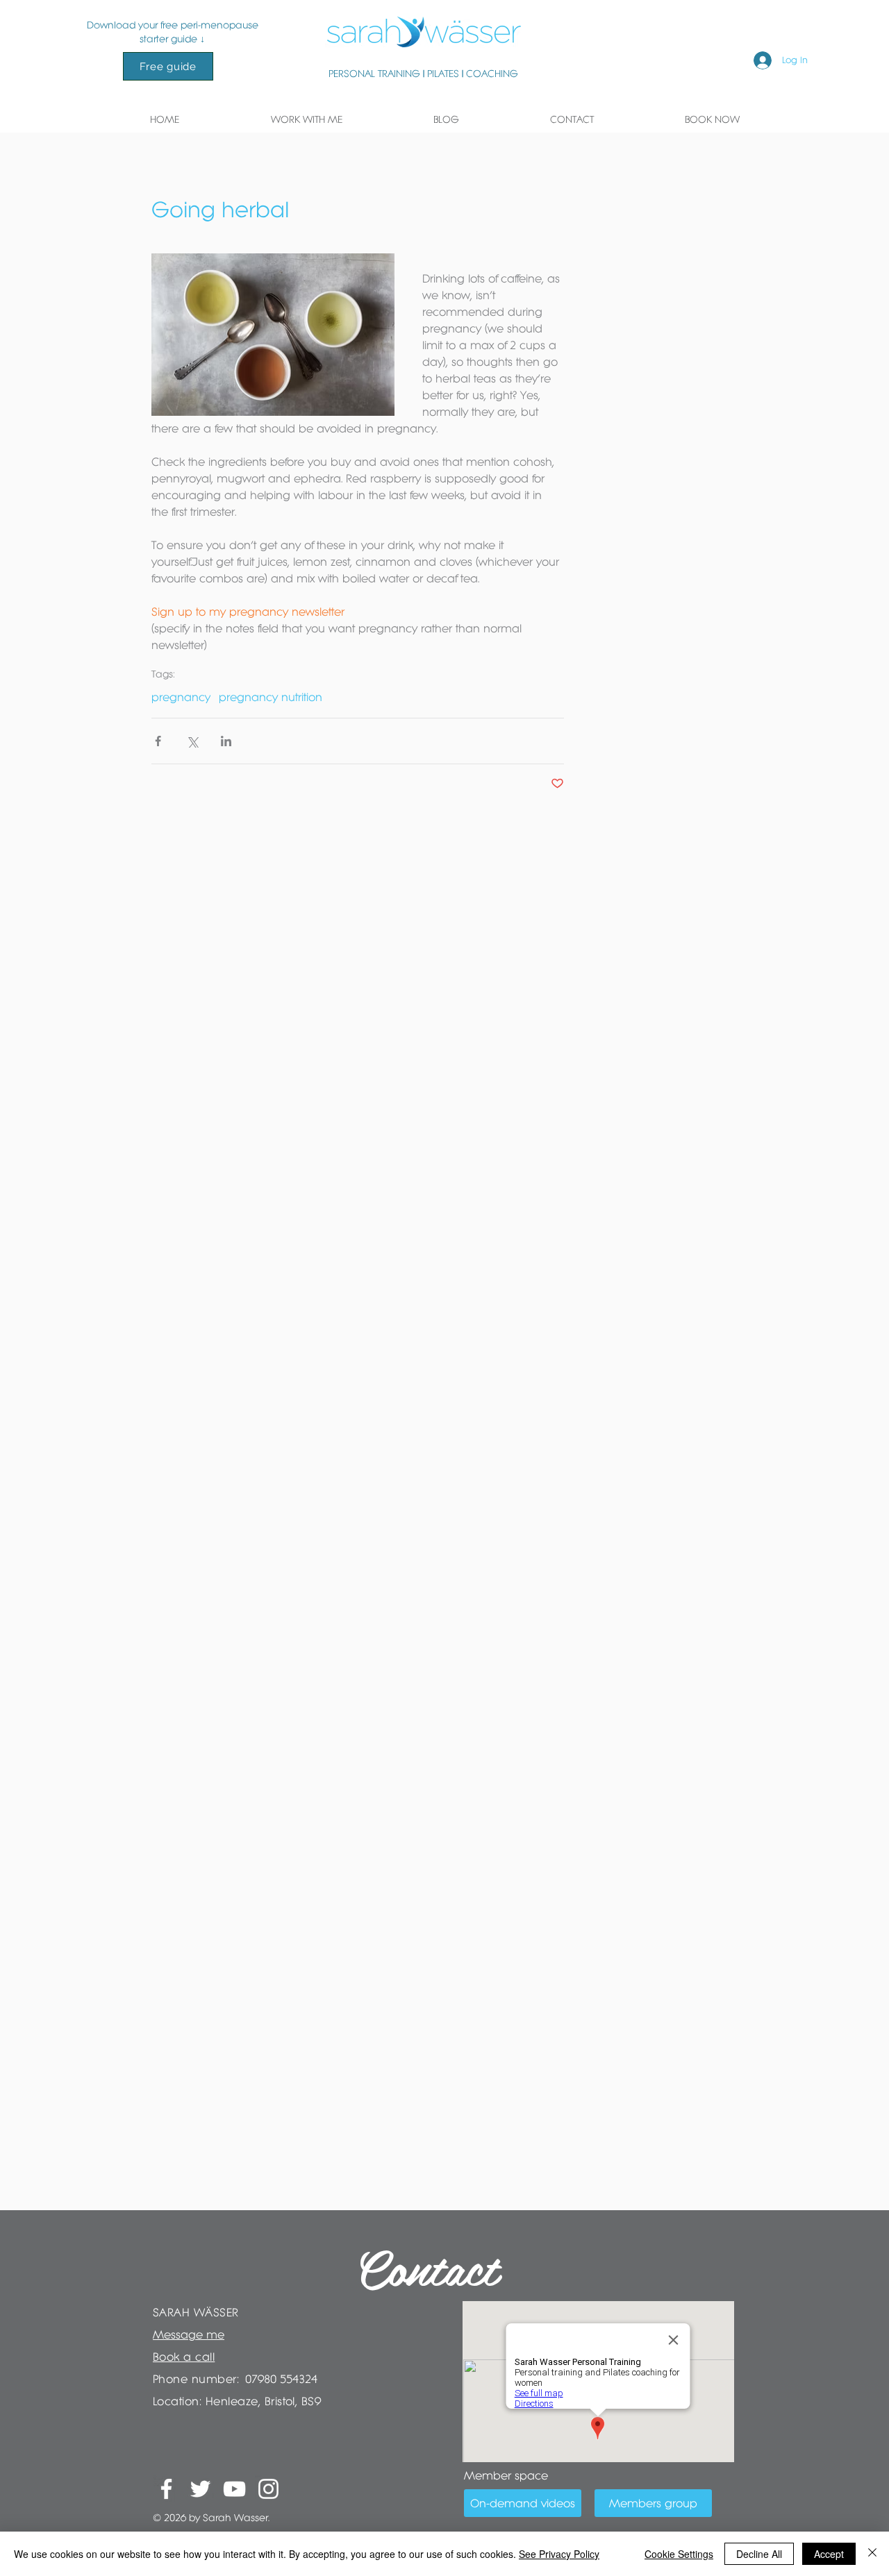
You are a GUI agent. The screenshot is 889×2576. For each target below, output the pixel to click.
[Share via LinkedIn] (226, 741)
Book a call (184, 2357)
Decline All (759, 2554)
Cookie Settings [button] (679, 2554)
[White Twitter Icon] (200, 2489)
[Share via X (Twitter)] (192, 741)
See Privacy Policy (559, 2554)
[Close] (872, 2554)
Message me (189, 2334)
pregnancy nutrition (271, 697)
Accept (829, 2554)
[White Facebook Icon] (166, 2489)
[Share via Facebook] (158, 741)
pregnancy (181, 697)
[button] (306, 119)
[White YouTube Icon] (234, 2489)
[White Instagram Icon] (268, 2489)
